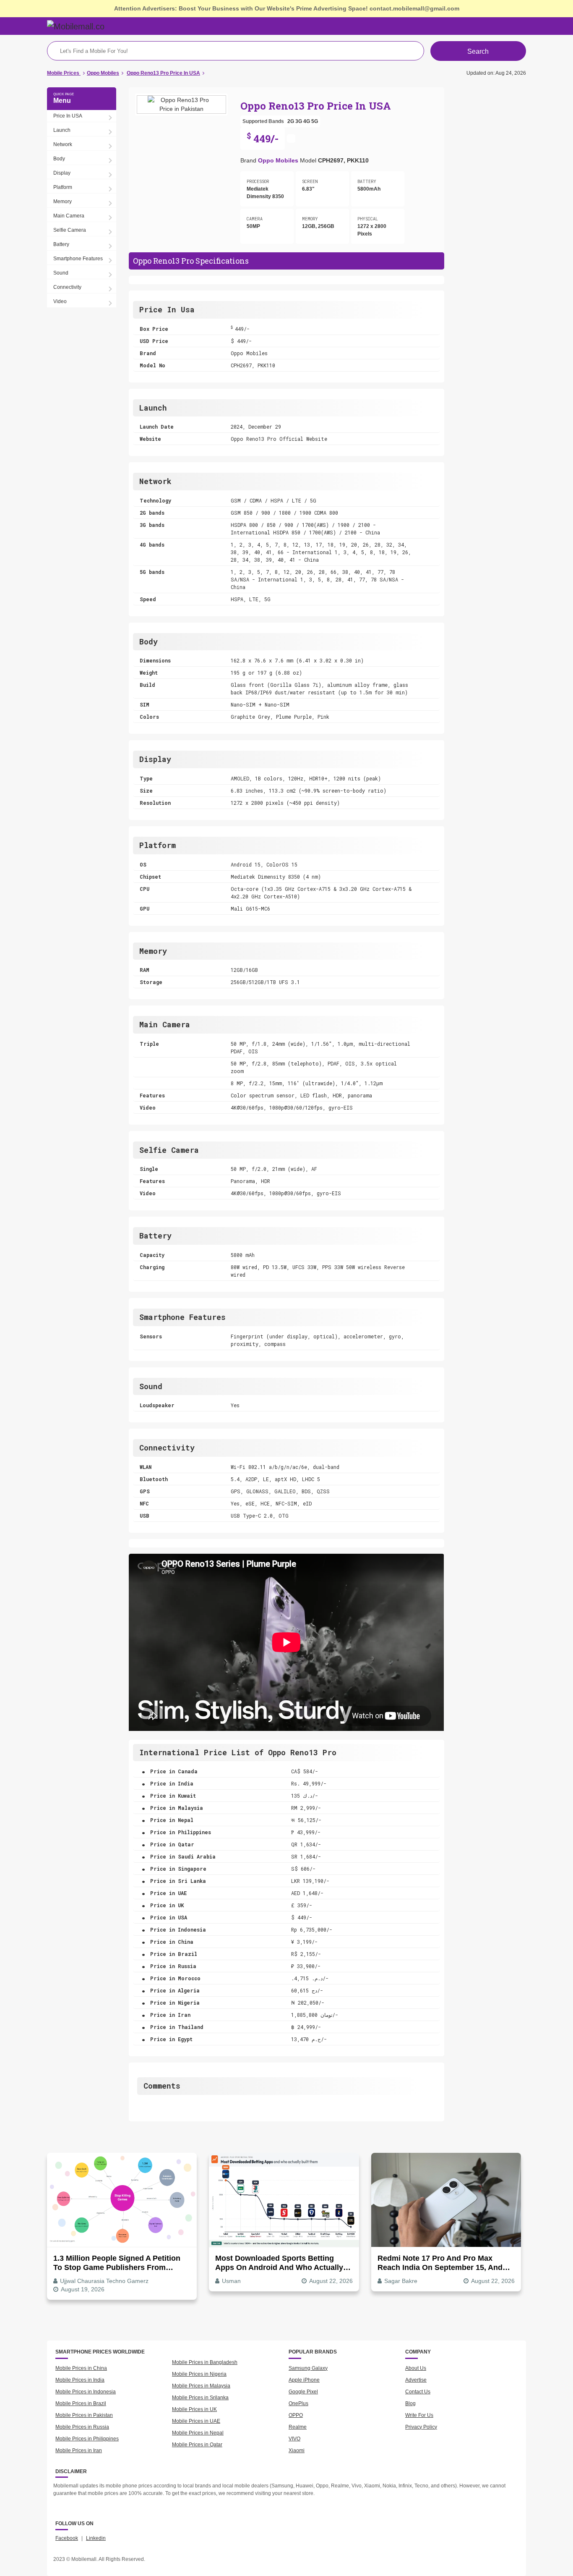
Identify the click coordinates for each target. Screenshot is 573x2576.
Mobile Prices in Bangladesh (205, 2362)
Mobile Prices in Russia (82, 2427)
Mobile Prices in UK (194, 2409)
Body (59, 159)
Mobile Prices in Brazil (81, 2403)
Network (63, 144)
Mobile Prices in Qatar (197, 2445)
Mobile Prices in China (81, 2368)
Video (60, 301)
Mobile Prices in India (80, 2380)
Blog (410, 2403)
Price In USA (68, 116)
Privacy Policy (421, 2427)
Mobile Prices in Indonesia (86, 2392)
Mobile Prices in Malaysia (201, 2386)
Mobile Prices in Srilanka (200, 2398)
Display (62, 173)
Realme (298, 2427)
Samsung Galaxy (308, 2368)
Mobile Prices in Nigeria (199, 2374)
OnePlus (298, 2403)
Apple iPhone (304, 2380)
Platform (63, 187)
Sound (61, 273)
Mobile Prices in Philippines (87, 2439)
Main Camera (69, 216)
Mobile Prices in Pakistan (84, 2415)
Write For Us (419, 2415)
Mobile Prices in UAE (196, 2421)
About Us (416, 2368)
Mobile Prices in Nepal (198, 2433)
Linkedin (96, 2538)
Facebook (67, 2538)
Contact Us (418, 2392)
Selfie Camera (70, 230)
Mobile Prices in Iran (79, 2450)
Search (478, 51)
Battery (61, 244)
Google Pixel (303, 2392)
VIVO (294, 2439)
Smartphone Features (78, 259)
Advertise (416, 2380)
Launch (62, 130)
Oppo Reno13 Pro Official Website (279, 439)
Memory (63, 202)
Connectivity (67, 287)
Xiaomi (297, 2450)
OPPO (296, 2415)
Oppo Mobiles (278, 160)
